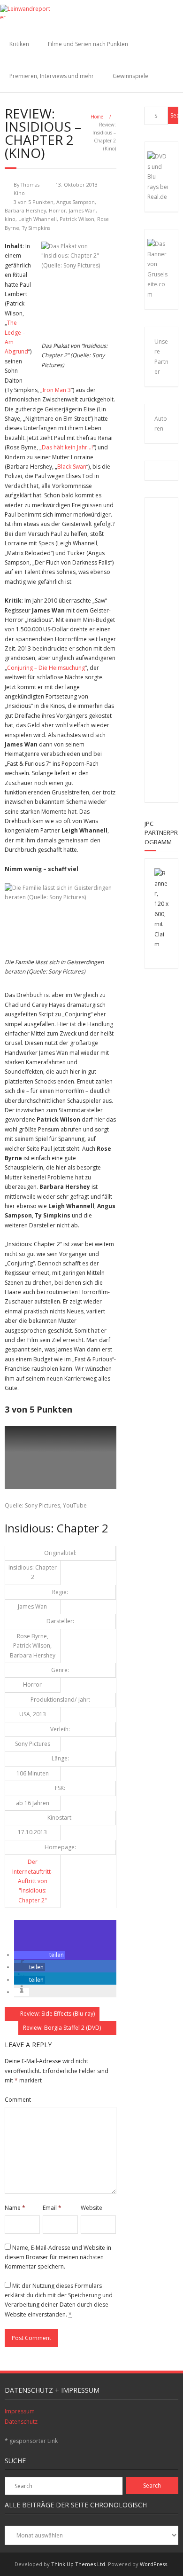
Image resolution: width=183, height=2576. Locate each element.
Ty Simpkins (36, 228)
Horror (57, 210)
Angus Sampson (76, 202)
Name (15, 2208)
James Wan (82, 210)
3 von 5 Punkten (34, 202)
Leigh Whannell (38, 219)
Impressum (20, 2411)
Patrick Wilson (77, 219)
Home (97, 117)
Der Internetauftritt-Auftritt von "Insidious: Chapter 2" (32, 1881)
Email (52, 2208)
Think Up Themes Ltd (78, 2564)
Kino (19, 193)
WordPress (153, 2564)
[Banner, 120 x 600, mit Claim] (162, 944)
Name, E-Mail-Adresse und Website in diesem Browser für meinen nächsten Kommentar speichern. (58, 2257)
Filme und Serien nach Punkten (88, 44)
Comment (18, 2100)
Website (91, 2208)
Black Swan (72, 467)
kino (10, 219)
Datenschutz (21, 2422)
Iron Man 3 (57, 390)
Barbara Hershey (25, 210)
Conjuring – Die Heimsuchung (46, 668)
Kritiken (19, 44)
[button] (40, 1955)
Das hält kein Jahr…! (67, 447)
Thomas (30, 185)
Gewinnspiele (130, 76)
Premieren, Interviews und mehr (52, 76)
